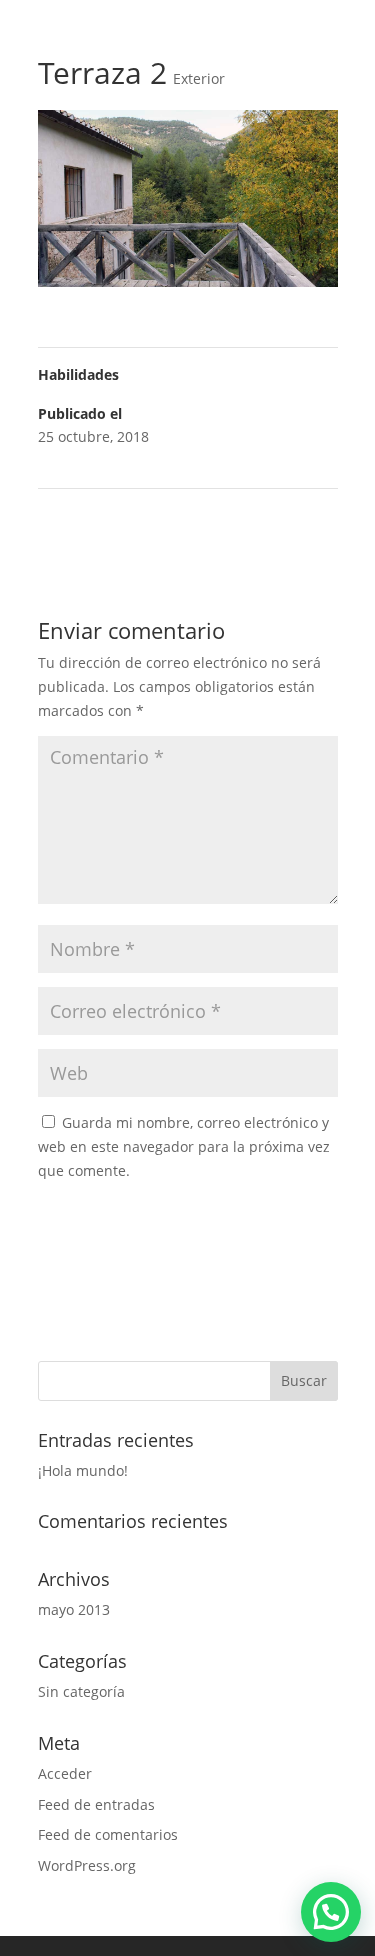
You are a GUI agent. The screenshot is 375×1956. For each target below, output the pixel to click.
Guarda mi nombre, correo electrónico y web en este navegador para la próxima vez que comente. (184, 1146)
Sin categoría (81, 1691)
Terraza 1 (297, 514)
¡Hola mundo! (83, 1470)
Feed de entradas (96, 1804)
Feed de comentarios (108, 1834)
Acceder (65, 1773)
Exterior (199, 78)
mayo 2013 (74, 1609)
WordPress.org (87, 1865)
